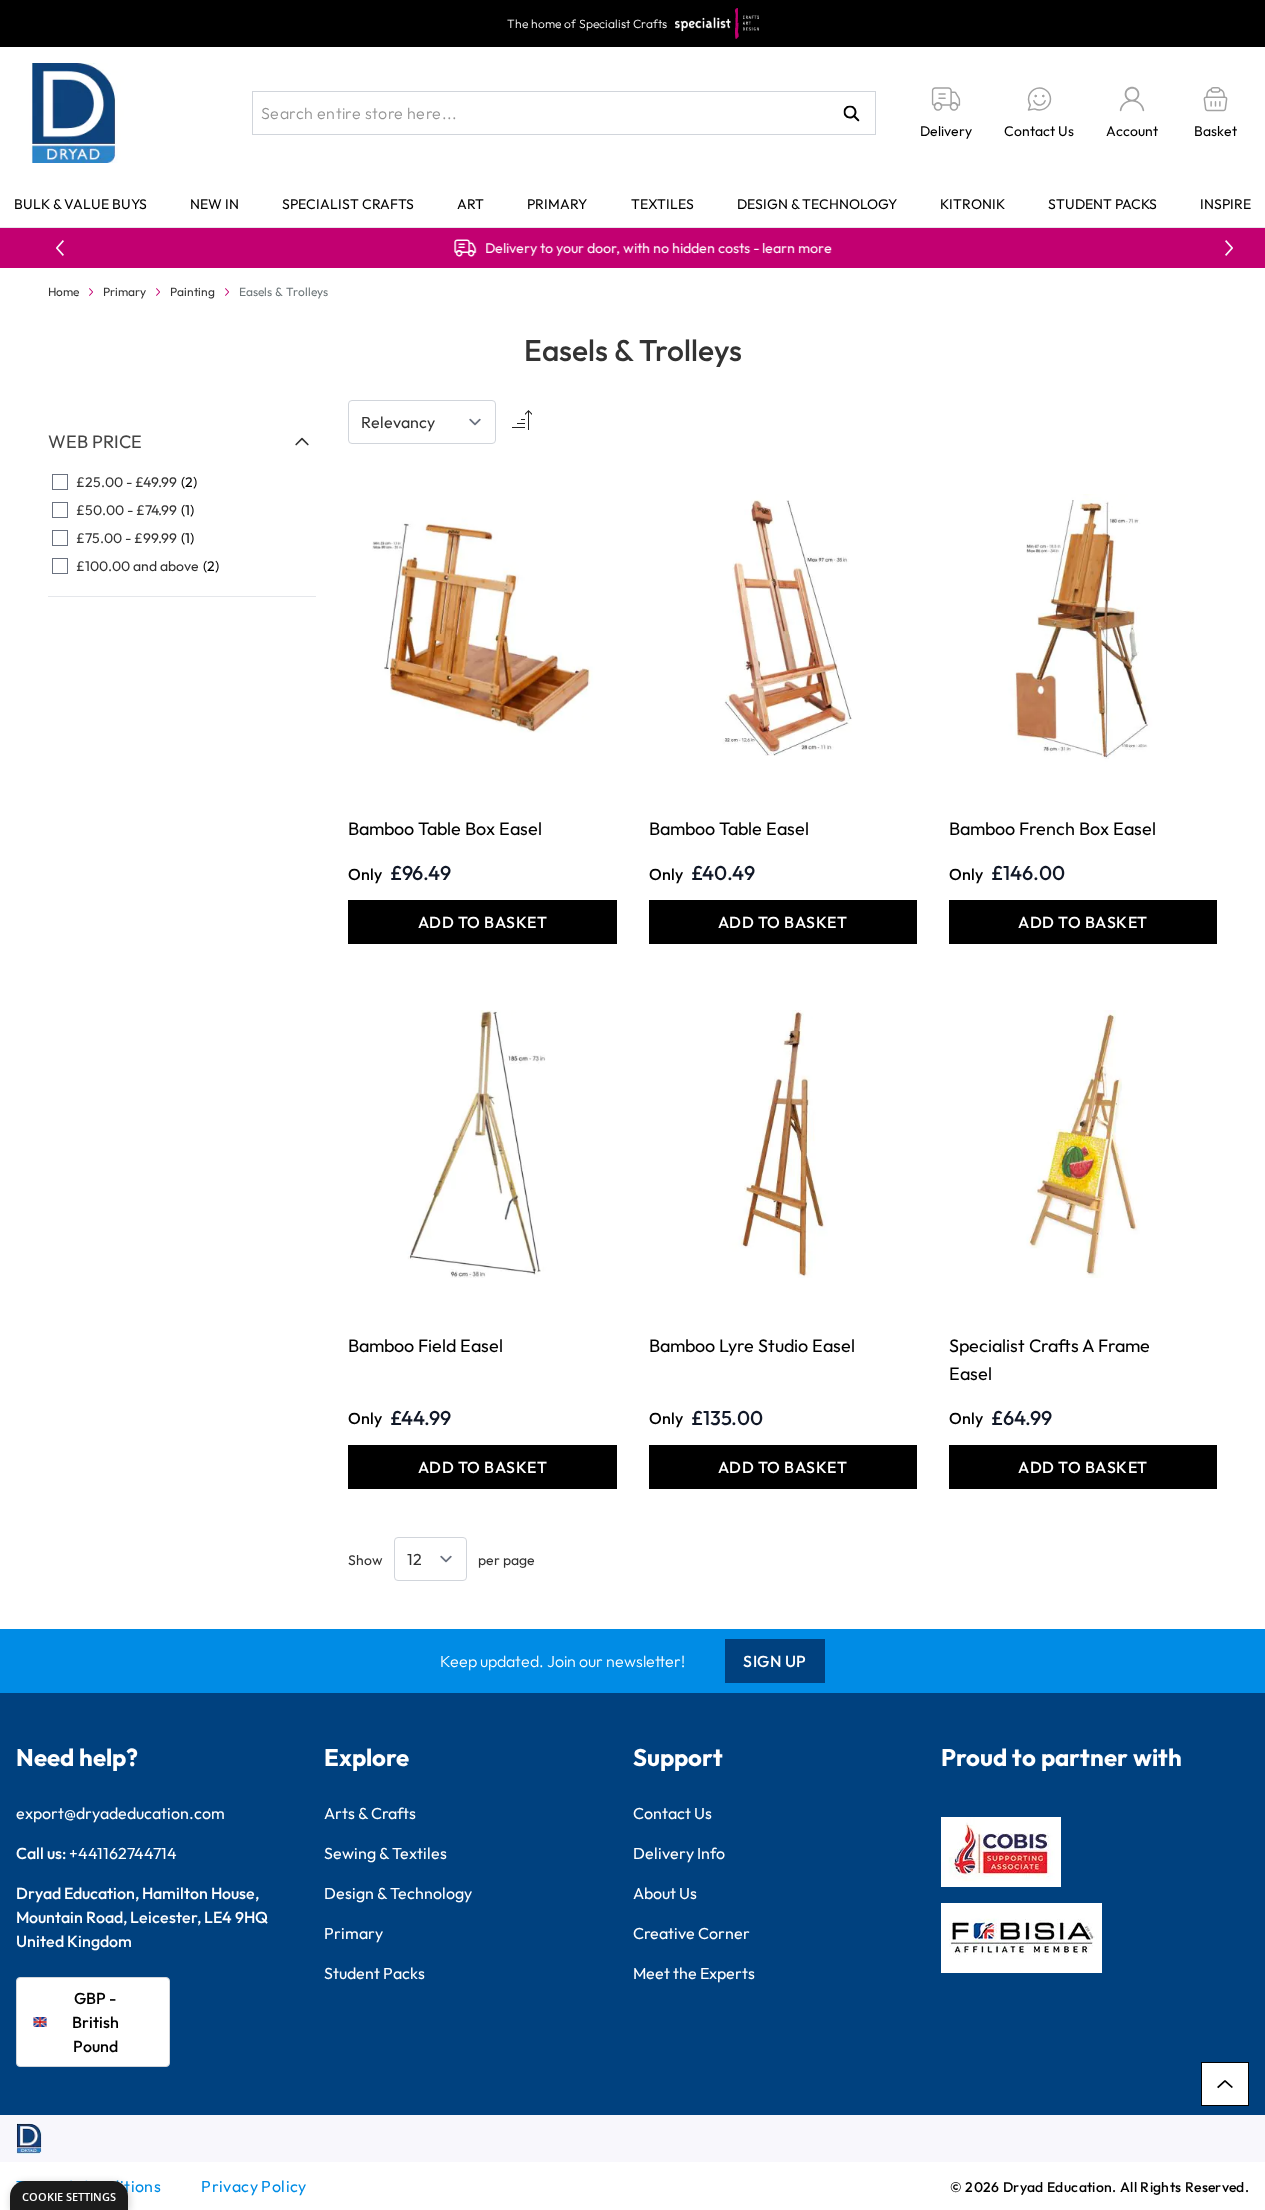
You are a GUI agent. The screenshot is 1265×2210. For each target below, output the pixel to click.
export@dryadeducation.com (120, 1813)
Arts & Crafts (370, 1813)
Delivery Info (679, 1853)
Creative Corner (691, 1933)
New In (214, 204)
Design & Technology (817, 204)
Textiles (662, 204)
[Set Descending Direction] (520, 422)
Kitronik (972, 204)
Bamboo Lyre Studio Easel (752, 1345)
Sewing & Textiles (385, 1853)
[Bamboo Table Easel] (783, 627)
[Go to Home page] (74, 113)
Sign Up (775, 1661)
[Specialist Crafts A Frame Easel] (1083, 1143)
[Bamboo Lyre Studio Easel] (783, 1143)
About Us (665, 1893)
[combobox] (564, 113)
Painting (192, 291)
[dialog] (69, 2195)
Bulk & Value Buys (80, 204)
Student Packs (1102, 204)
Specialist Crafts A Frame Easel (1049, 1359)
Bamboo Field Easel (425, 1345)
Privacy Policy (254, 2186)
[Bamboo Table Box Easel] (482, 627)
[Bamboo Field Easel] (482, 1143)
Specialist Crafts (348, 204)
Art (470, 204)
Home (63, 291)
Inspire (1225, 204)
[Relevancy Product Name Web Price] (422, 422)
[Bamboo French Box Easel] (1083, 627)
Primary (557, 204)
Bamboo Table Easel (729, 828)
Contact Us (672, 1813)
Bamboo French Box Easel (1052, 828)
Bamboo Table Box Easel (445, 828)
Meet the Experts (694, 1973)
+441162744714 (123, 1853)
